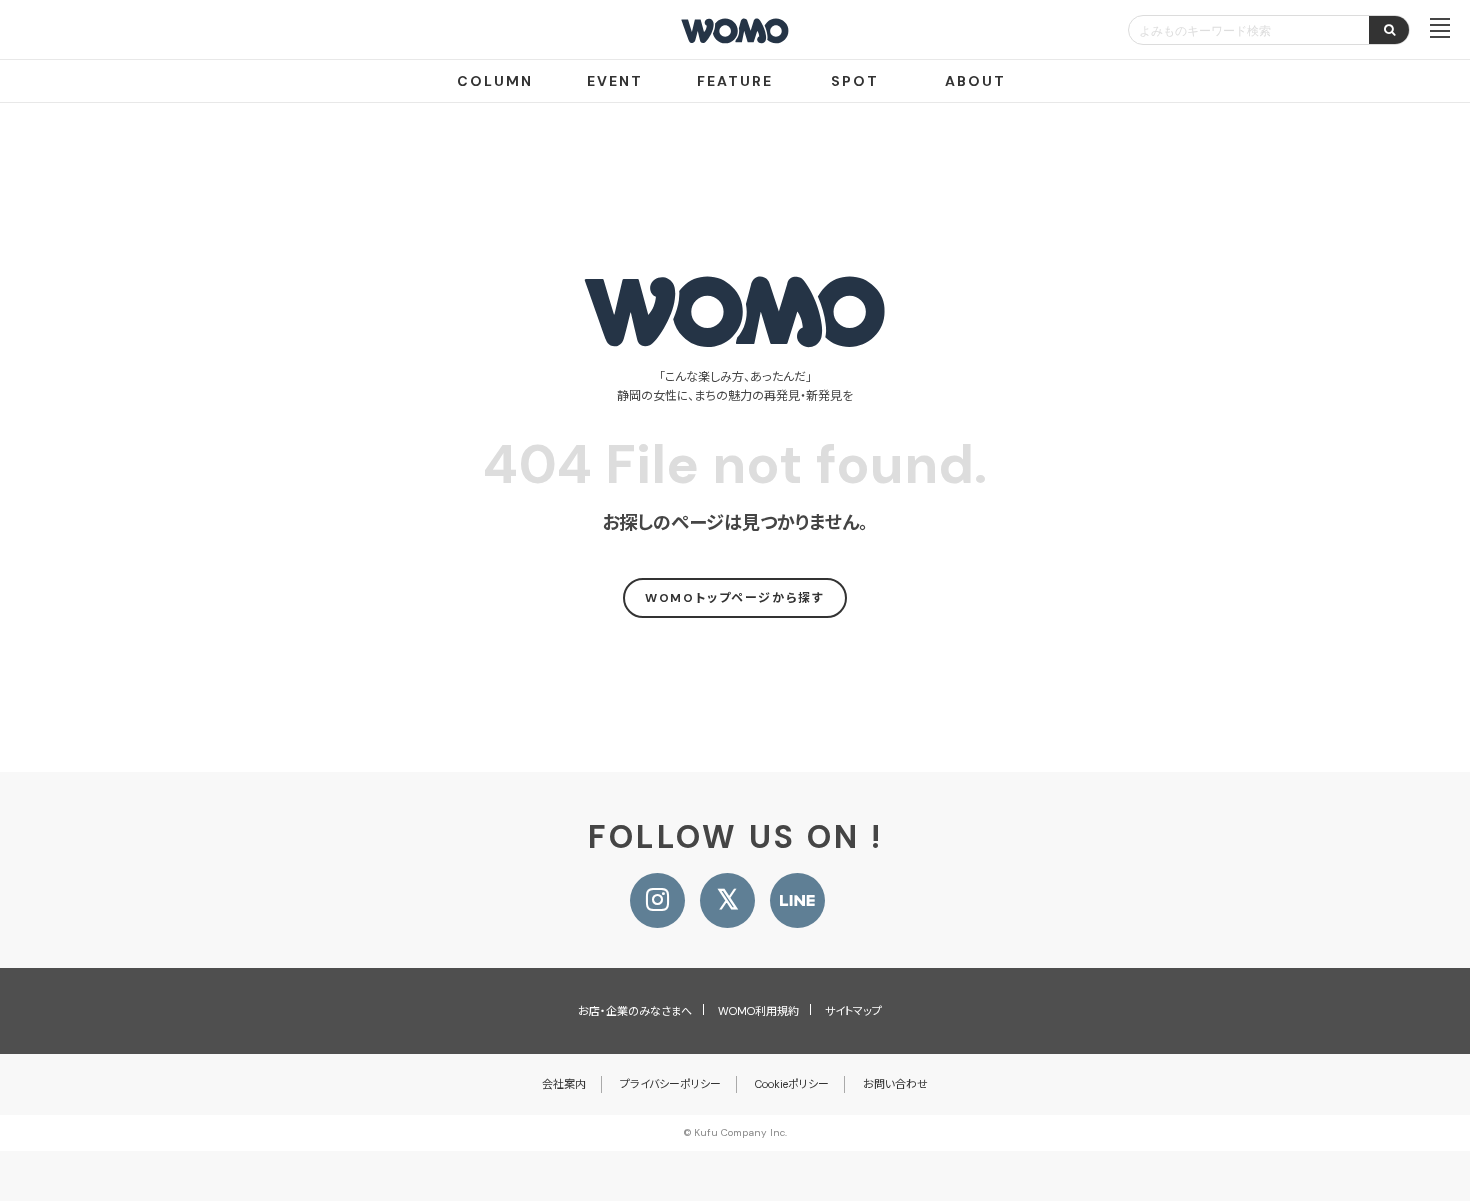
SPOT (855, 81)
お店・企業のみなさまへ (635, 1011)
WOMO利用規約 (758, 1011)
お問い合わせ (895, 1084)
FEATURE (735, 81)
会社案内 (564, 1084)
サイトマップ (853, 1011)
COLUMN (495, 81)
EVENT (615, 81)
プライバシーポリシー (670, 1084)
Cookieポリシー (792, 1084)
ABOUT (975, 81)
